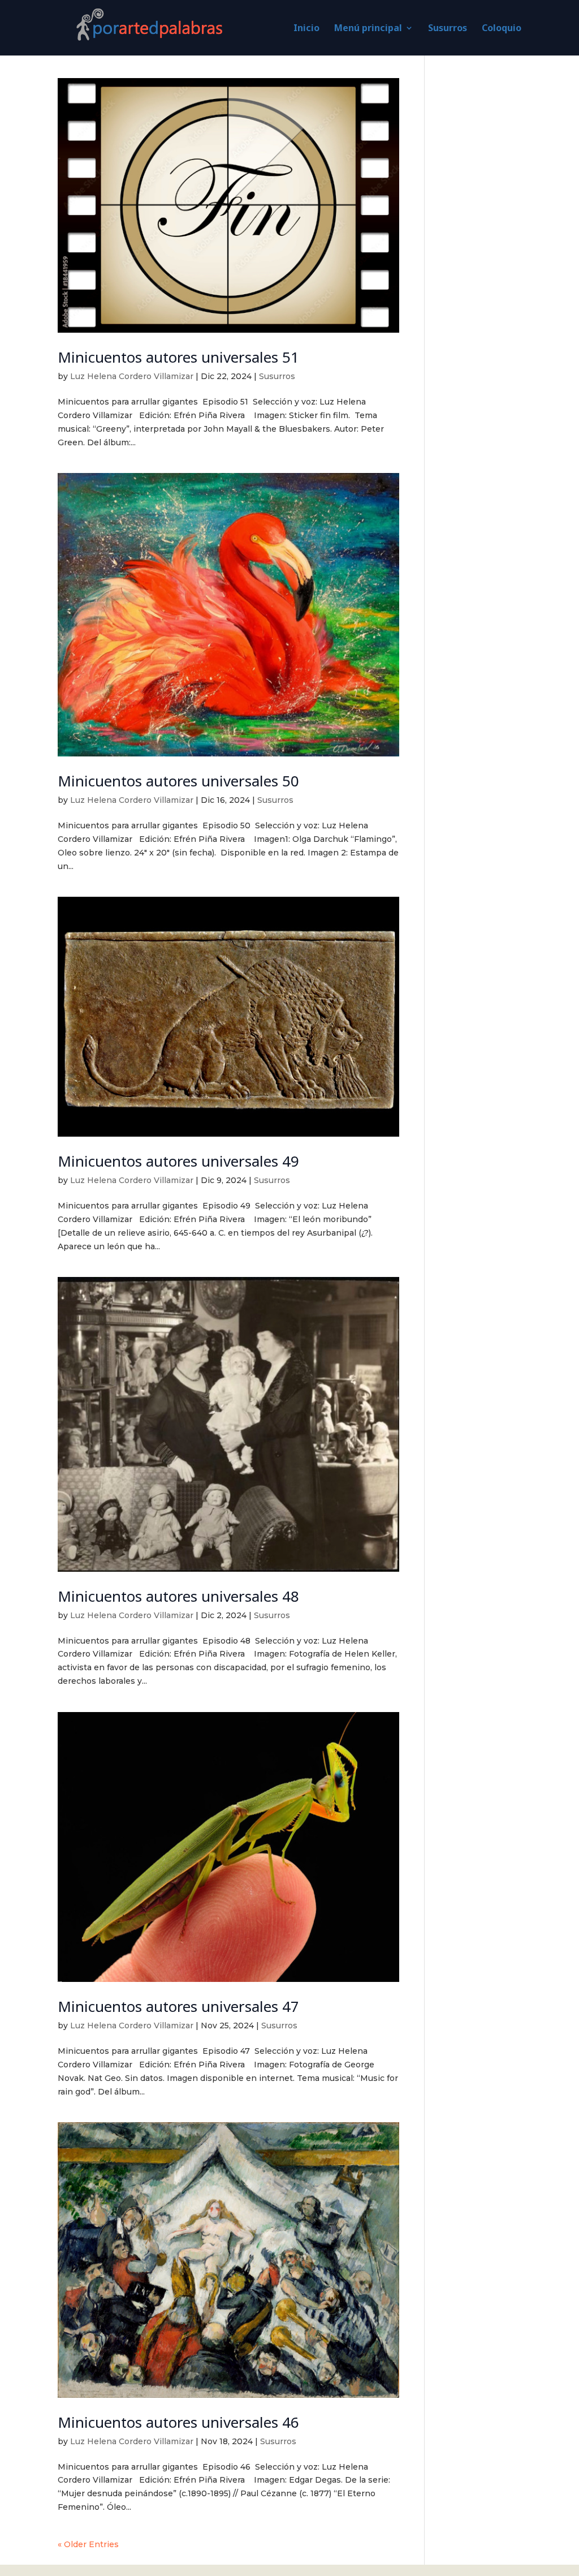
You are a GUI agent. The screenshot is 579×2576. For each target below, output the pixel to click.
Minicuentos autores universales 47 (178, 2006)
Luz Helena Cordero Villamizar (132, 376)
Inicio (306, 29)
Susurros (448, 29)
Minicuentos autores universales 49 (178, 1161)
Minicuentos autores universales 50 (178, 781)
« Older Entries (88, 2544)
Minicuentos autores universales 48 (178, 1596)
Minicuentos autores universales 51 (178, 357)
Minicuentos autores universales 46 (178, 2422)
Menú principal (368, 29)
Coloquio (502, 29)
